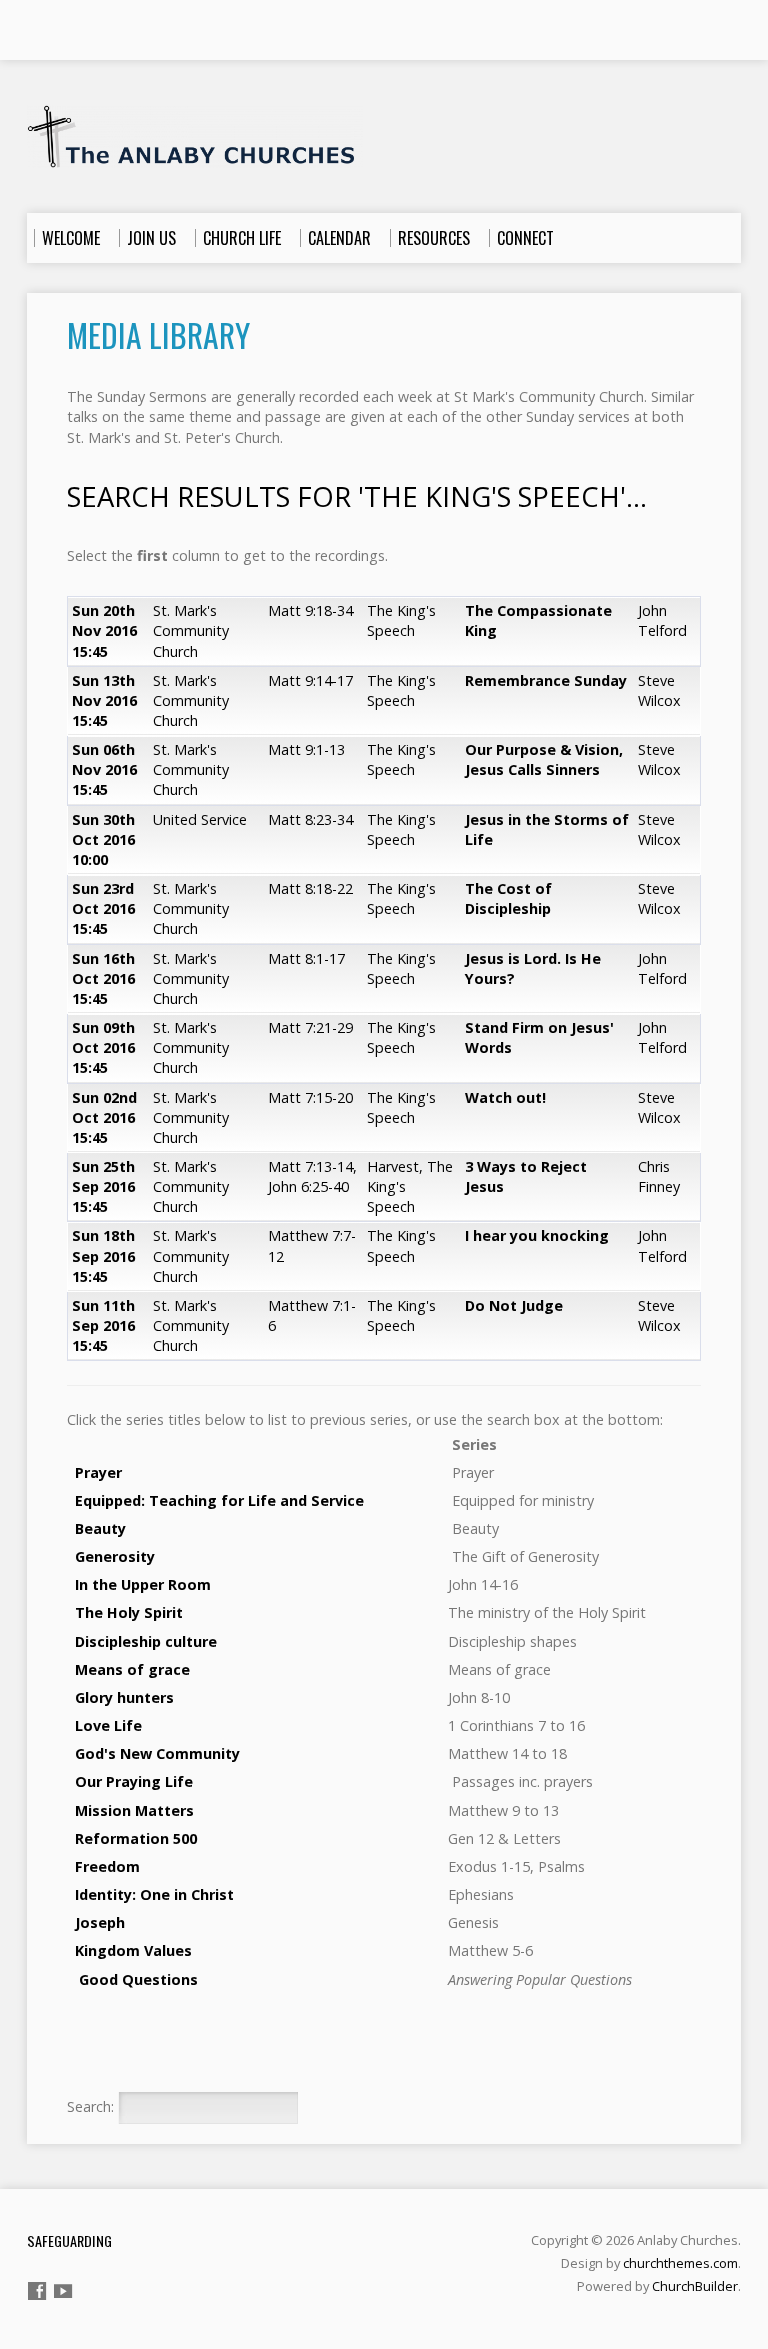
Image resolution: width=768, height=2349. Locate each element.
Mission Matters (132, 1810)
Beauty (100, 1528)
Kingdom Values (133, 1950)
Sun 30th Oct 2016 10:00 (103, 839)
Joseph (100, 1922)
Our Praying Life (134, 1781)
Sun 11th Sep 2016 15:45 (103, 1325)
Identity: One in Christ (154, 1894)
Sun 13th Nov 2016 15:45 (104, 700)
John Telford (662, 620)
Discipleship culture (146, 1641)
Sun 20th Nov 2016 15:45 (104, 630)
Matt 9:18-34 (310, 610)
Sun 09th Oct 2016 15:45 (103, 1047)
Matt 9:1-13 (306, 749)
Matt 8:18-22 (310, 888)
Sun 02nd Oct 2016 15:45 (104, 1117)
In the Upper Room (143, 1584)
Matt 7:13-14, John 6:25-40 (312, 1176)
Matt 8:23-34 (310, 819)
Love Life (108, 1725)
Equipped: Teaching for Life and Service (219, 1500)
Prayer (98, 1472)
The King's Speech (401, 620)
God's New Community (155, 1753)
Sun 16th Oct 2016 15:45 (103, 978)
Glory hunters (124, 1697)
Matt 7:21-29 (310, 1027)
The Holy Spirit (129, 1612)
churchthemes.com (680, 2263)
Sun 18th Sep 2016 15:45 (103, 1255)
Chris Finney (659, 1176)
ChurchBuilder (695, 2286)
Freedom (105, 1866)
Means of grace (132, 1669)
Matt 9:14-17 (310, 680)
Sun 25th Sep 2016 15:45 (103, 1186)
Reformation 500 (134, 1838)
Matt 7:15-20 (310, 1097)
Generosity (115, 1556)
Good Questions (138, 1979)
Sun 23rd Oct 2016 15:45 (103, 908)
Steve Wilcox (659, 690)
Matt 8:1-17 (306, 958)
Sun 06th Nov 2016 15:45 (104, 769)
